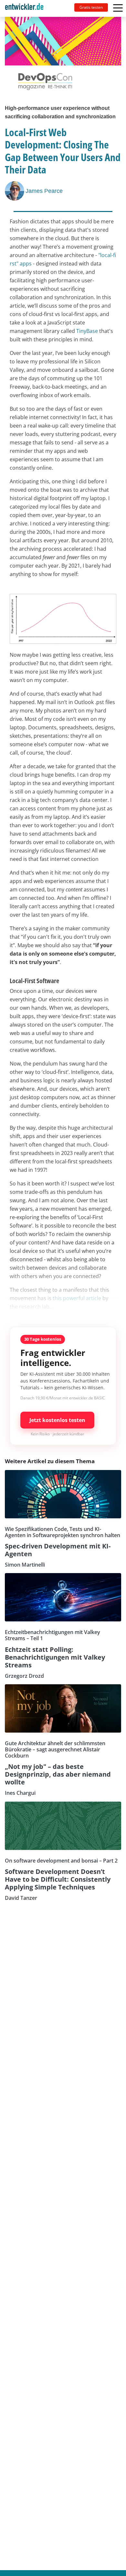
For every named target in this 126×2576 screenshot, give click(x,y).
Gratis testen (91, 7)
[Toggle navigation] (27, 8)
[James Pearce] (15, 191)
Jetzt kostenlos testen (57, 1420)
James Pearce (44, 191)
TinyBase (87, 331)
